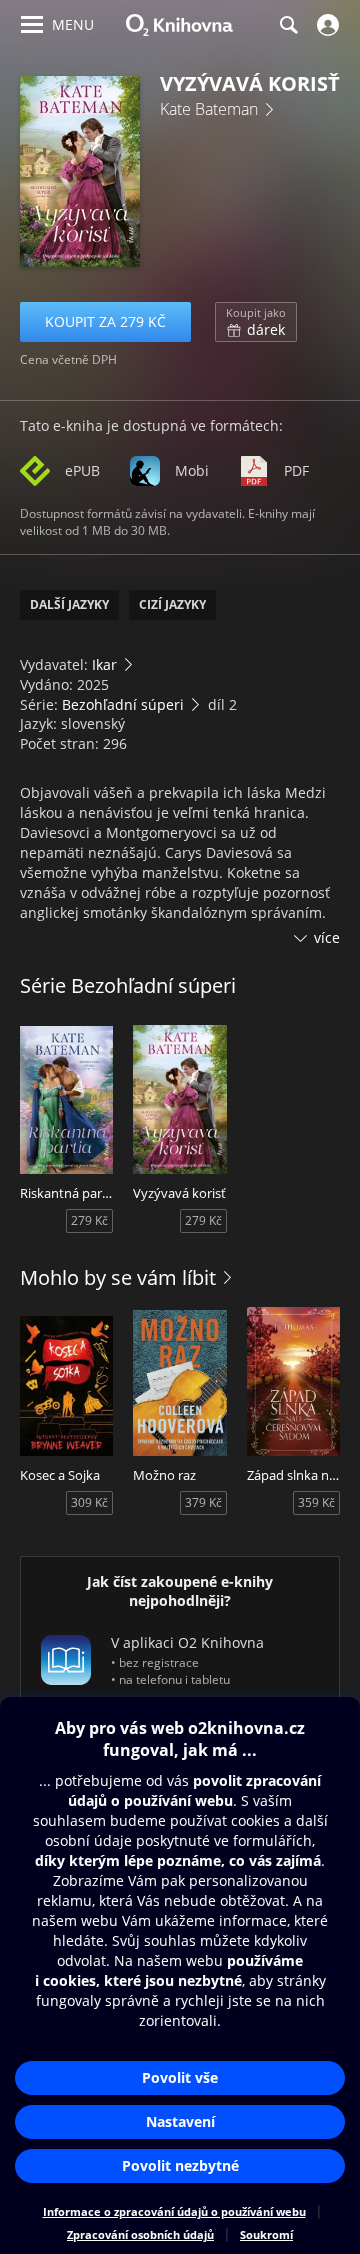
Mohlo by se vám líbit (118, 1277)
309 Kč (89, 1502)
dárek (256, 322)
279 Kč (89, 1220)
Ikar (104, 664)
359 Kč (316, 1502)
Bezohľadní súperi (123, 704)
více (327, 937)
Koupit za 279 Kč (105, 321)
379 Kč (203, 1502)
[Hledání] (288, 25)
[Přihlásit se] (325, 25)
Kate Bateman (209, 109)
